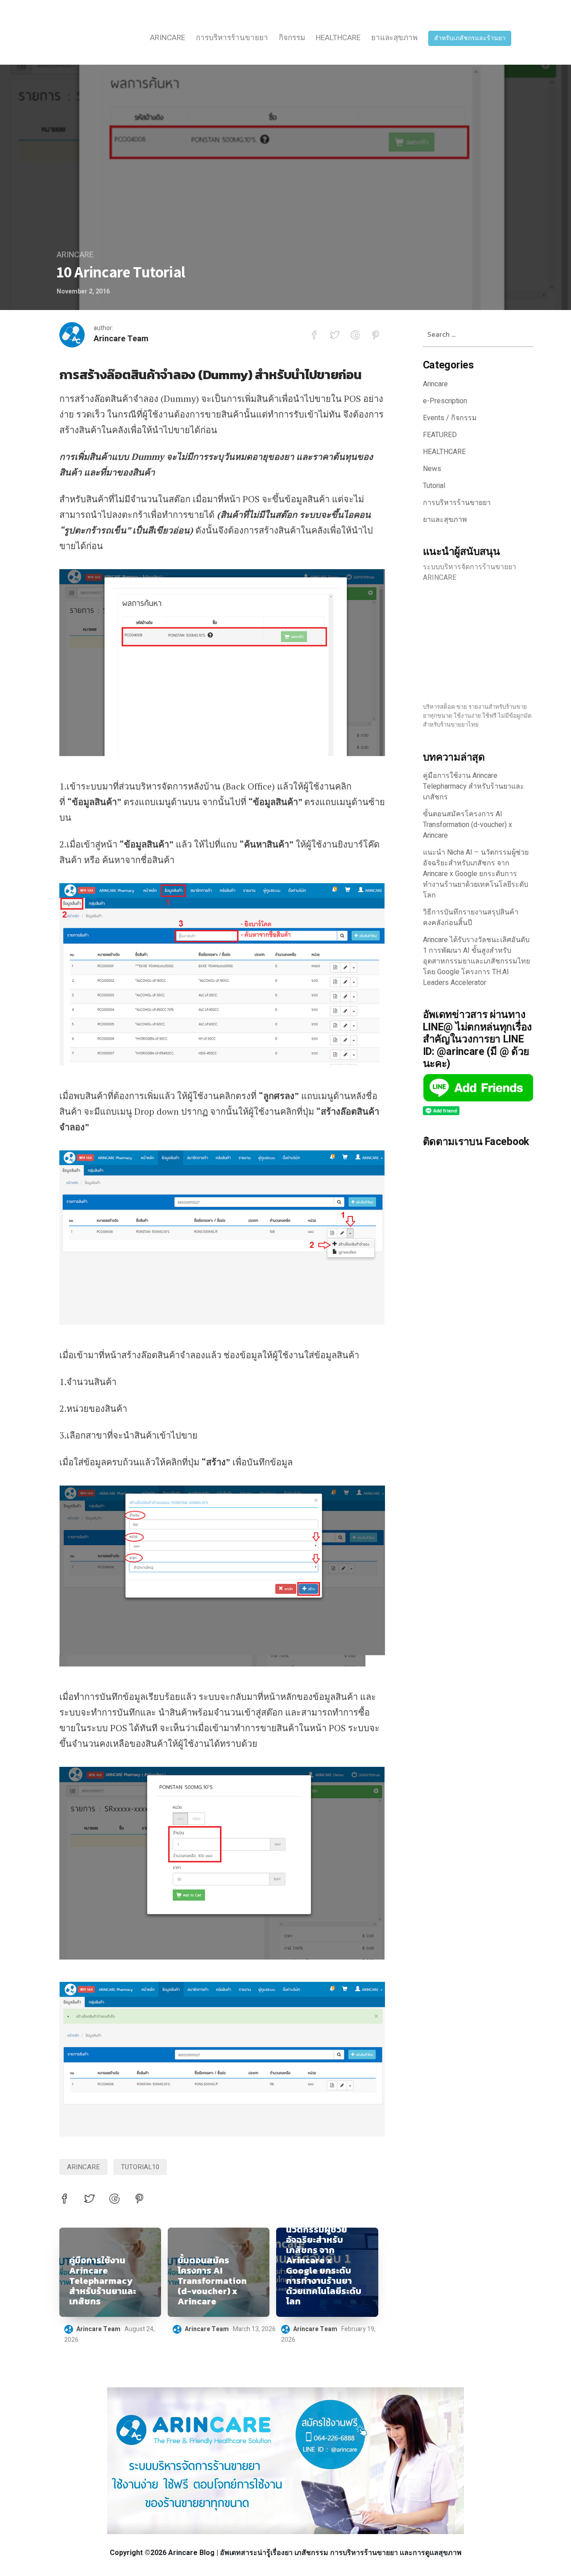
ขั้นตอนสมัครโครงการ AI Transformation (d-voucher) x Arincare (212, 2281)
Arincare (168, 38)
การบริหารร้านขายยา (232, 38)
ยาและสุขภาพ (394, 38)
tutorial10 (140, 2167)
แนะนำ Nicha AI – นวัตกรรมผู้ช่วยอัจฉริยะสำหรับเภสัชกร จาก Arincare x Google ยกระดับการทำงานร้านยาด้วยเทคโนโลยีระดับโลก (324, 2260)
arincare (83, 2167)
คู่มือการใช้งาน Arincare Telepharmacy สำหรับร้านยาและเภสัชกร (103, 2281)
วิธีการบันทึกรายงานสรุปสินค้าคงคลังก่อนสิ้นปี (471, 918)
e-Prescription (445, 401)
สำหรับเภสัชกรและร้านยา (470, 38)
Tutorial (434, 486)
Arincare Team (121, 339)
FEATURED (440, 435)
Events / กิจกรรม (450, 418)
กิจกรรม (292, 38)
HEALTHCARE (338, 38)
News (432, 469)
